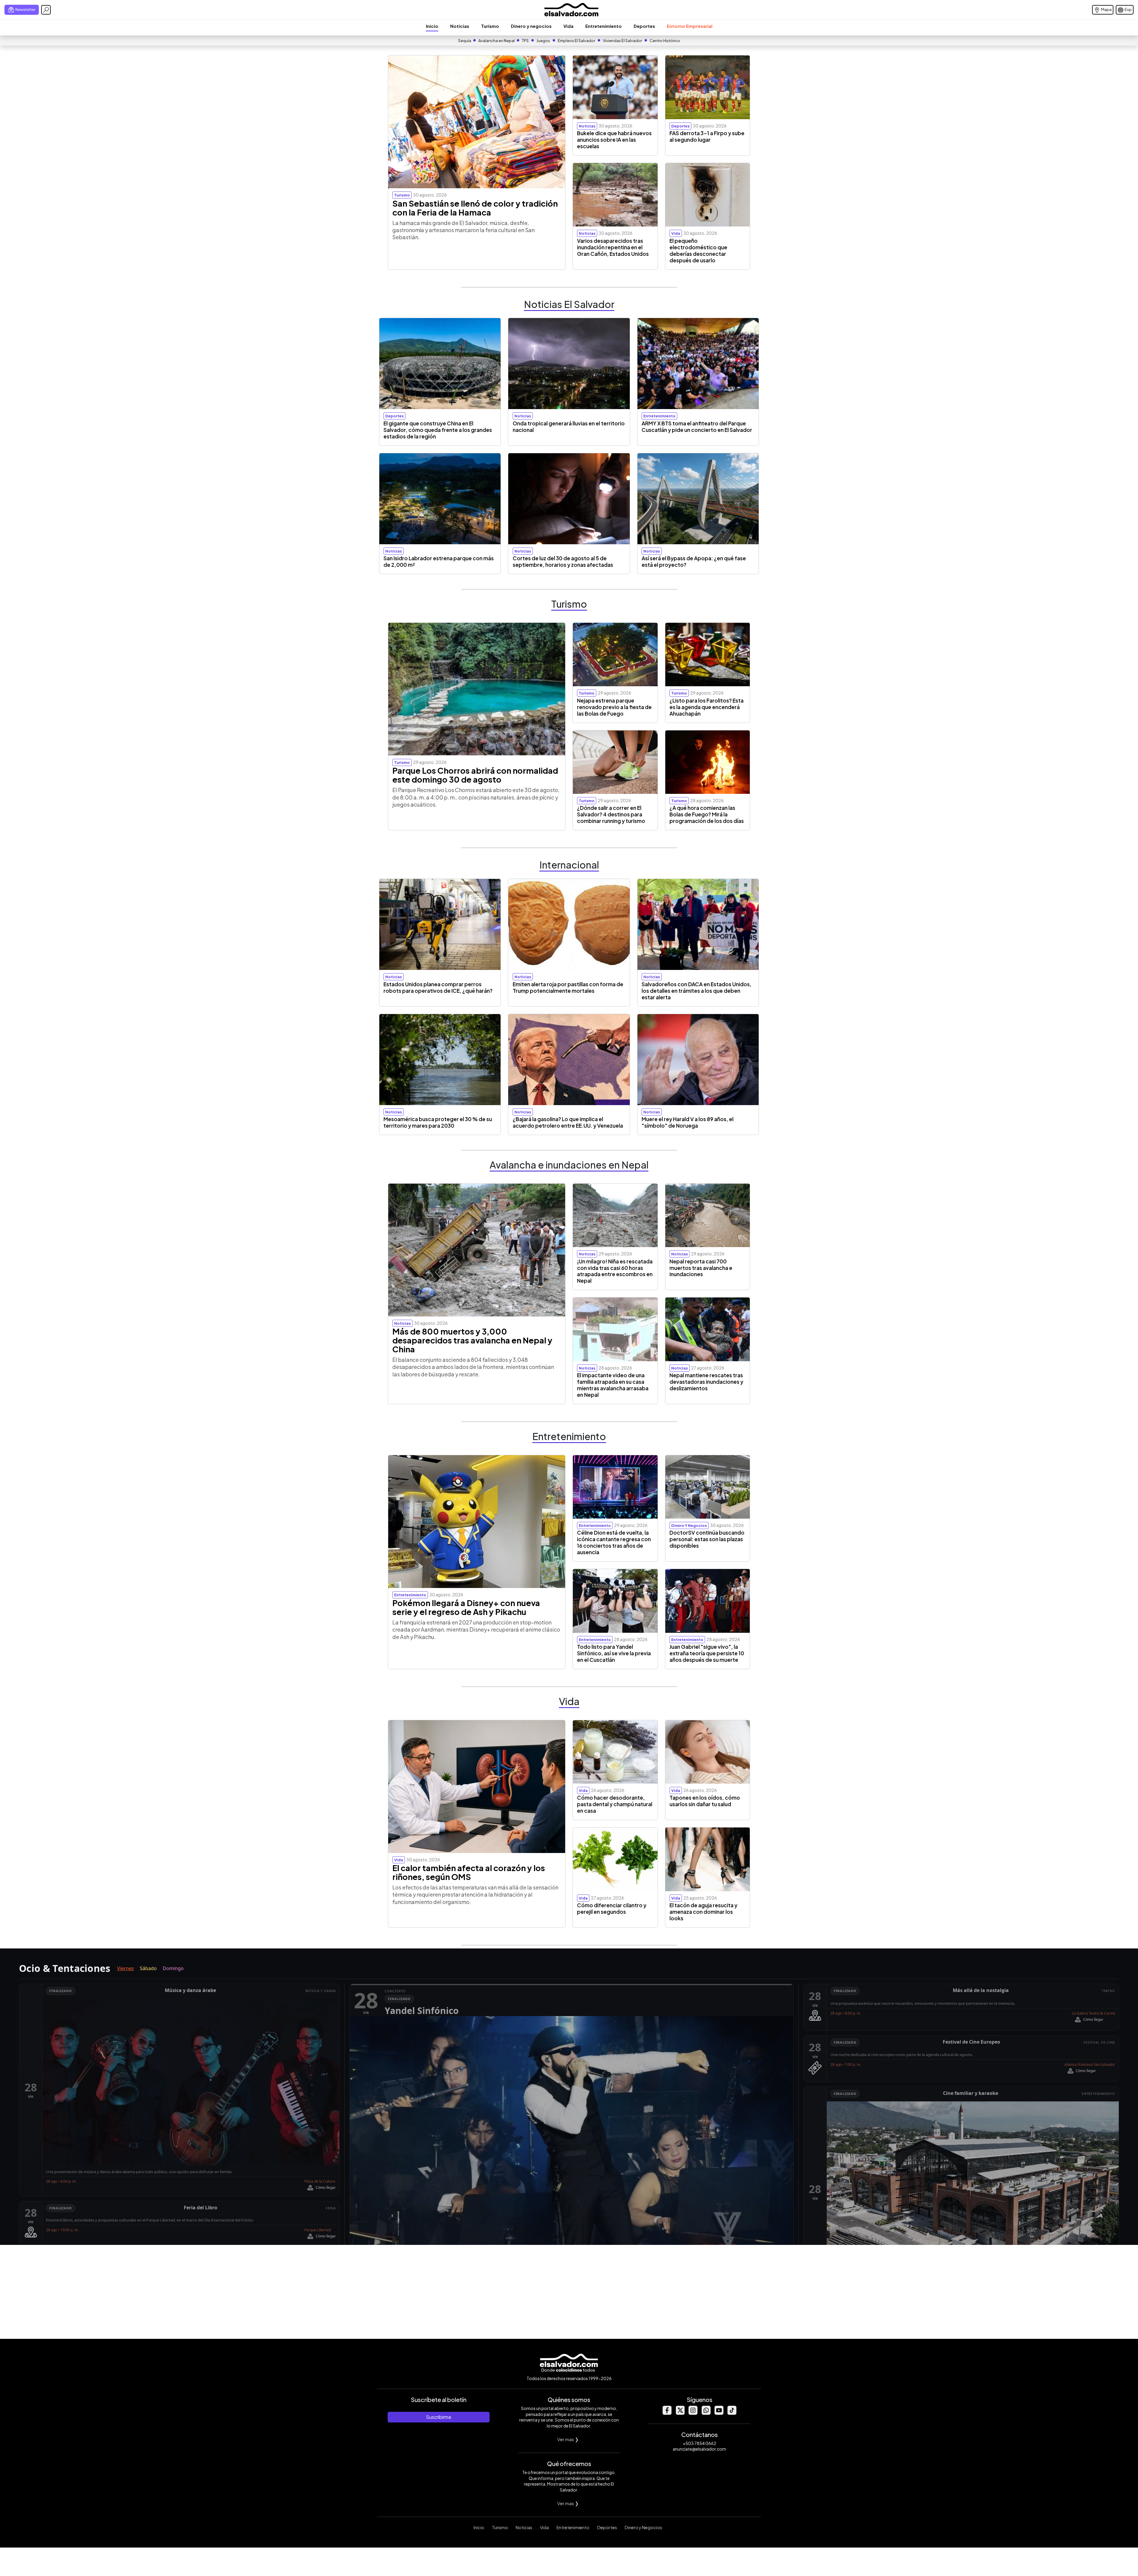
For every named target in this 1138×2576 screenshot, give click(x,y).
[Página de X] (680, 2413)
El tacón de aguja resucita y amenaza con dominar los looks (703, 1912)
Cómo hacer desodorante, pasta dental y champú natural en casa (615, 1804)
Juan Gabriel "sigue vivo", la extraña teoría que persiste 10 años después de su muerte (707, 1653)
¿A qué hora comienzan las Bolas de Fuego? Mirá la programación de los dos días (707, 814)
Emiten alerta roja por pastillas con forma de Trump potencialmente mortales (568, 987)
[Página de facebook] (667, 2413)
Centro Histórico (665, 41)
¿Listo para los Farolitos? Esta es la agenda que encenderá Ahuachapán (707, 707)
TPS (525, 41)
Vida (568, 26)
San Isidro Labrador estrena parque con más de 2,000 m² (439, 561)
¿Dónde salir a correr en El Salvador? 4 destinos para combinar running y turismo (611, 814)
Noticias (460, 26)
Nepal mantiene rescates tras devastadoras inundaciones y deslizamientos (706, 1382)
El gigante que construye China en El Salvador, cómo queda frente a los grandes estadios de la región (438, 430)
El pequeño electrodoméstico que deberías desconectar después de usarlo (698, 250)
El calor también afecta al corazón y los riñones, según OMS (469, 1872)
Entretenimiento (604, 26)
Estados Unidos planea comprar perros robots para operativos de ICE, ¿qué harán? (438, 987)
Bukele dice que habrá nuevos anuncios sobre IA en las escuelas (614, 140)
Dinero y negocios (531, 26)
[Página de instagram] (693, 2413)
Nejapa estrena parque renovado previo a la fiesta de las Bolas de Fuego (614, 707)
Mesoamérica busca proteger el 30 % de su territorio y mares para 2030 (438, 1122)
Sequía (465, 41)
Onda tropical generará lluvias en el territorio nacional (569, 427)
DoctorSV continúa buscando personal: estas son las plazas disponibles (707, 1539)
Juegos (543, 41)
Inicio (432, 26)
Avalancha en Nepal (497, 41)
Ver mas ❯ (568, 2439)
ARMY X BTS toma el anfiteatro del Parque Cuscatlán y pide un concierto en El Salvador (697, 427)
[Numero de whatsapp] (706, 2413)
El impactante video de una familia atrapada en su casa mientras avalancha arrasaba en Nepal (613, 1385)
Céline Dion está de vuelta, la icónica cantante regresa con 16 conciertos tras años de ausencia (614, 1542)
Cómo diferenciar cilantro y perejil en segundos (612, 1908)
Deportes (644, 26)
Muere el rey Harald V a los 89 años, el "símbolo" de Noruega (688, 1122)
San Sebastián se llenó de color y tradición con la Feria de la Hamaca (475, 208)
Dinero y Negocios (643, 2527)
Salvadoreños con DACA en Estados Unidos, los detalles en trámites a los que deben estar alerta (697, 991)
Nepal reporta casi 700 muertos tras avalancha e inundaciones (701, 1268)
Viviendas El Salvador (622, 41)
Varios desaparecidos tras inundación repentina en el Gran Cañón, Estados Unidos (613, 247)
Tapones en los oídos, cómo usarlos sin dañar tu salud (705, 1801)
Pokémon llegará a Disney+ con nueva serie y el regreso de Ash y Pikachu (466, 1607)
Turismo (490, 26)
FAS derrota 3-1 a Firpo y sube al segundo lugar (707, 136)
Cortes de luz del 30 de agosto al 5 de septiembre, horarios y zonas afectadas (563, 561)
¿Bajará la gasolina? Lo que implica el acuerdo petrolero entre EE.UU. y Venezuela (568, 1122)
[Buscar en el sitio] (46, 10)
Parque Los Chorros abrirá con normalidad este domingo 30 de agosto (475, 775)
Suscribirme (439, 2417)
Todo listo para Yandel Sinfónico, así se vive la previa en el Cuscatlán (614, 1653)
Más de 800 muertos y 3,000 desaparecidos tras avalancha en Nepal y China (472, 1340)
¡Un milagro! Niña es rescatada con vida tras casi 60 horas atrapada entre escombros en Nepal (615, 1271)
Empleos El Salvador (576, 41)
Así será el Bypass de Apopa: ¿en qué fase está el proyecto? (694, 561)
